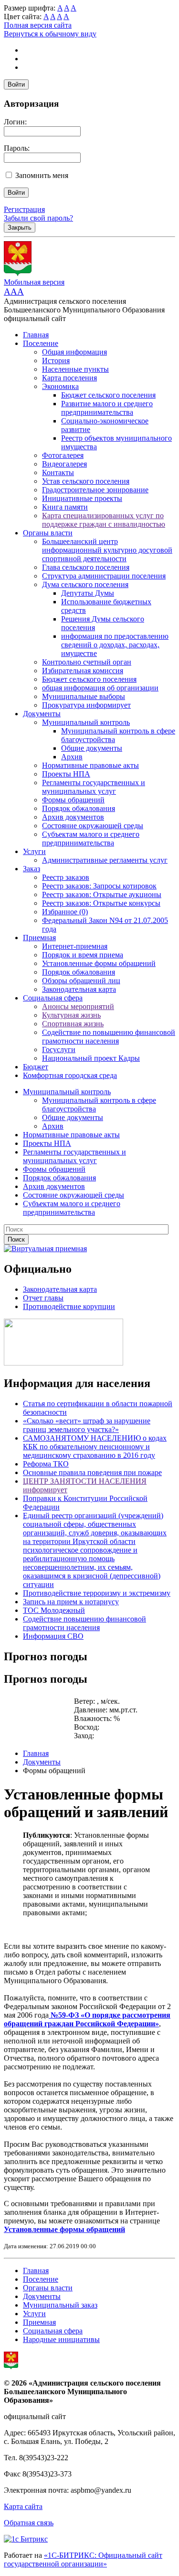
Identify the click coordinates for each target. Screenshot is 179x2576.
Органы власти (48, 533)
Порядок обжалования (79, 808)
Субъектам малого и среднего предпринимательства (91, 838)
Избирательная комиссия (83, 671)
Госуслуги (59, 1049)
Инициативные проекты (82, 498)
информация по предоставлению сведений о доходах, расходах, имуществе (115, 645)
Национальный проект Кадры (91, 1058)
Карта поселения (69, 378)
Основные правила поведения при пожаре (92, 1472)
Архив (72, 757)
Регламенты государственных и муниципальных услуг (94, 787)
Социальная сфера (53, 998)
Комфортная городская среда (70, 1075)
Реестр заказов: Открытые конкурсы (101, 903)
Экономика (60, 386)
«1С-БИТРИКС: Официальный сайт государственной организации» (83, 2559)
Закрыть (20, 228)
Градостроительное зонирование (95, 490)
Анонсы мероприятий (78, 1006)
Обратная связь (29, 2523)
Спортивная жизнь (73, 1024)
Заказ (32, 869)
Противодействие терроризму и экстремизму (97, 1593)
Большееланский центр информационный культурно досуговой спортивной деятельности (107, 550)
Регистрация (24, 209)
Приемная (39, 938)
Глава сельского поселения (86, 567)
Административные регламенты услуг (105, 860)
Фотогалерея (63, 455)
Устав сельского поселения (86, 481)
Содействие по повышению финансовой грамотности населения (109, 1037)
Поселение (41, 343)
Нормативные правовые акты (90, 765)
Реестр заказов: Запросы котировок (99, 886)
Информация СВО (53, 1636)
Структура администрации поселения (104, 576)
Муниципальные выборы (84, 696)
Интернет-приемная (75, 946)
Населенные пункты (75, 369)
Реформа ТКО (46, 1464)
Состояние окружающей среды (93, 826)
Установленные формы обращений (99, 963)
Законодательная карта (79, 989)
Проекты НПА (66, 774)
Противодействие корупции (69, 1306)
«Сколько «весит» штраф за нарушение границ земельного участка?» (87, 1425)
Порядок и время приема (83, 955)
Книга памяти (65, 507)
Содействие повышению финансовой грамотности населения (84, 1623)
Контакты (58, 472)
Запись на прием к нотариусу (71, 1602)
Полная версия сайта (38, 25)
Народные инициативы (61, 2339)
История (56, 361)
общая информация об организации (100, 688)
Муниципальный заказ (60, 2305)
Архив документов (73, 817)
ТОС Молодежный (54, 1610)
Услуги (34, 851)
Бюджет (36, 1067)
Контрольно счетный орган (87, 662)
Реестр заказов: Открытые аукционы (102, 894)
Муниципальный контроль (86, 722)
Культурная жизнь (71, 1015)
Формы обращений (73, 800)
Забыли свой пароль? (38, 218)
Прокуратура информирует (86, 705)
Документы (42, 714)
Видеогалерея (64, 464)
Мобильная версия (34, 282)
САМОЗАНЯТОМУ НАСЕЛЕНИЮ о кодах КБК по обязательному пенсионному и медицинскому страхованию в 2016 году (95, 1447)
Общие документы (92, 748)
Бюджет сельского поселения (108, 395)
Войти (16, 84)
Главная (36, 335)
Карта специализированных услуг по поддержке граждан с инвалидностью (104, 520)
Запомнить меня (42, 175)
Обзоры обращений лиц (81, 981)
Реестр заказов (66, 877)
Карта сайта (23, 2506)
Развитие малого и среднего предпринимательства (107, 408)
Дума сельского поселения (85, 584)
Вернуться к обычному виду (50, 34)
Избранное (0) (65, 912)
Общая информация (74, 352)
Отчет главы (43, 1298)
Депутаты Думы (88, 593)
